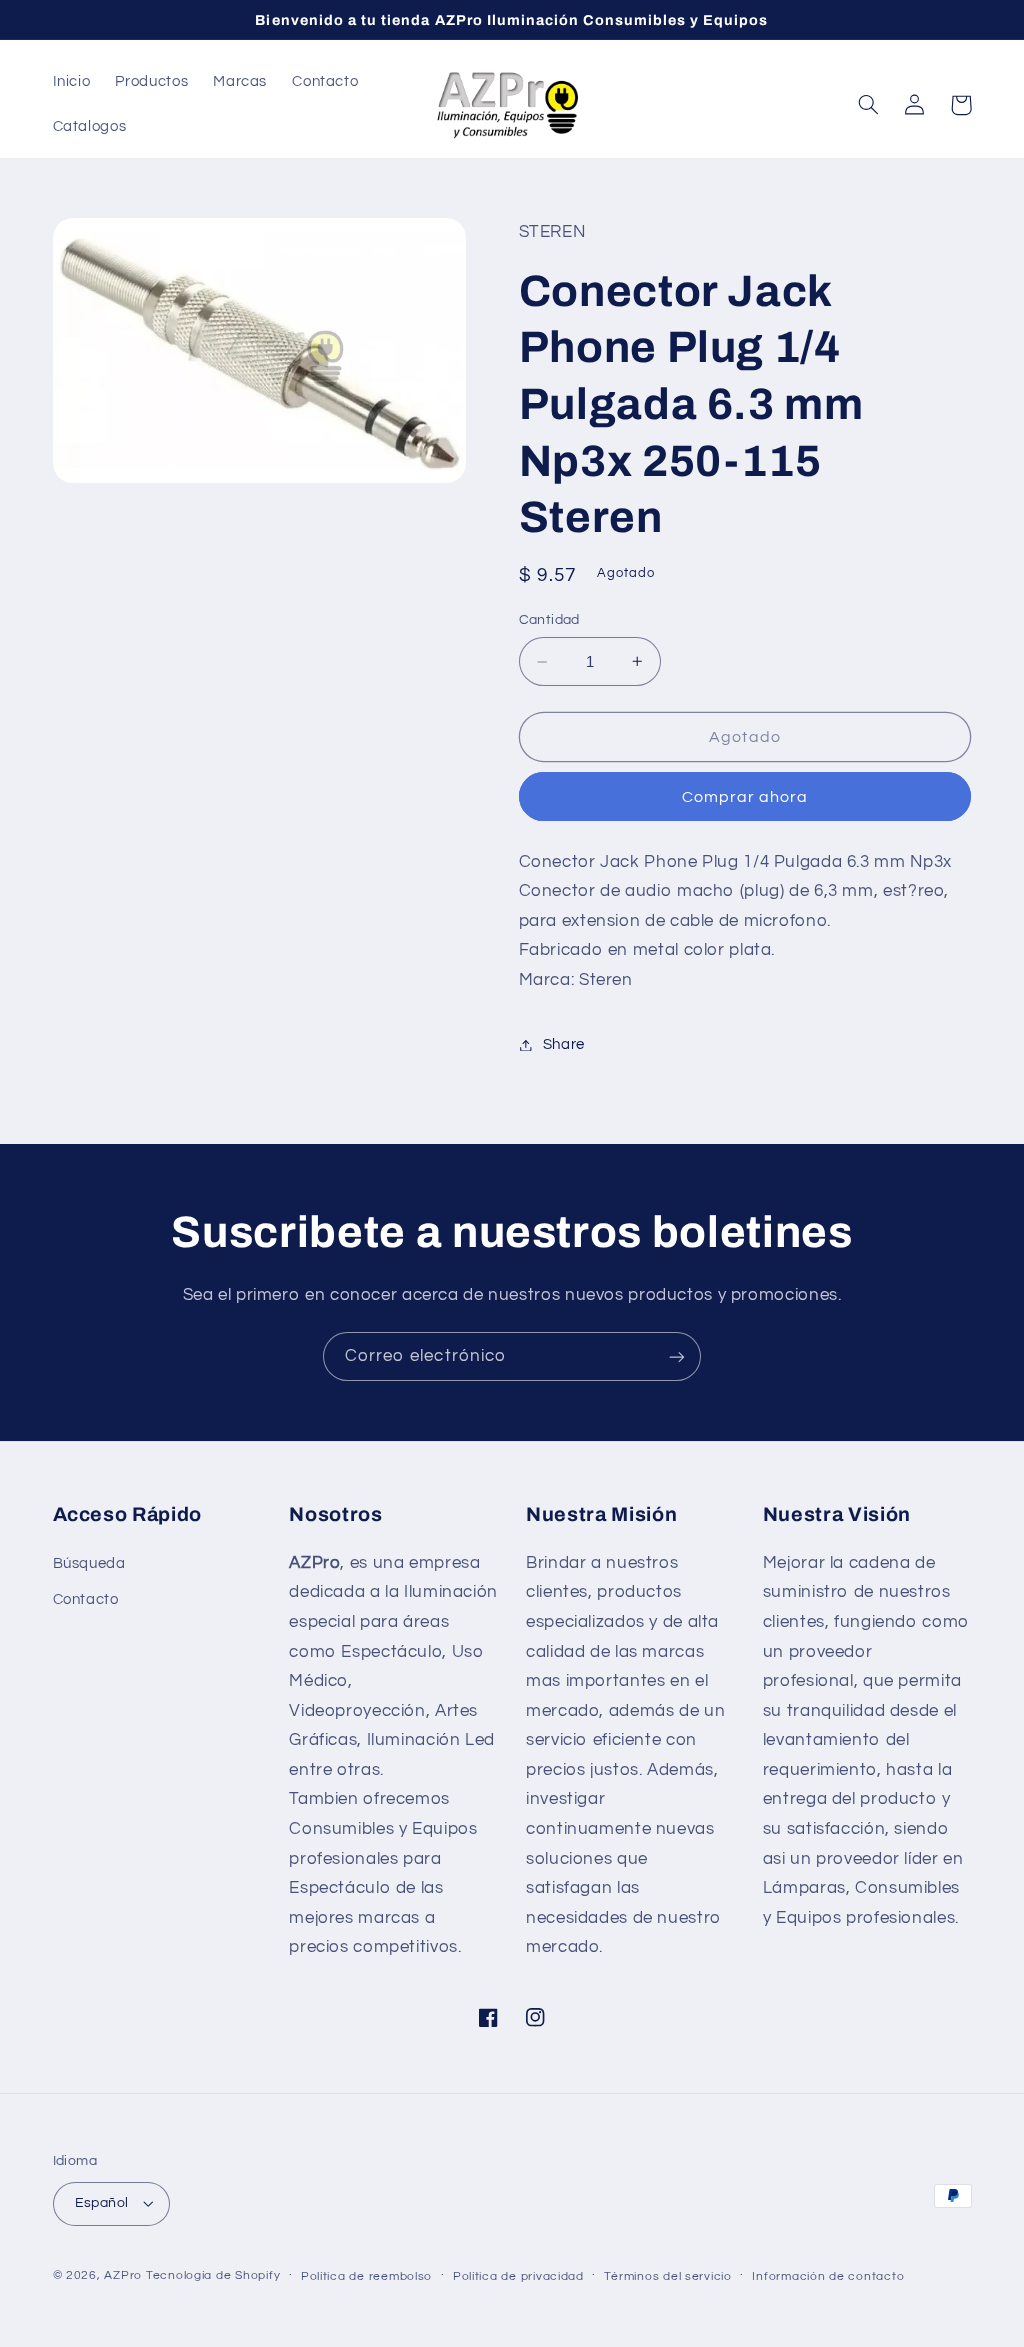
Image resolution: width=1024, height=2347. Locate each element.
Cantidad (549, 620)
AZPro (123, 2275)
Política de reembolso (366, 2276)
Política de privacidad (518, 2276)
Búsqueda (89, 1563)
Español (102, 2203)
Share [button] (564, 1044)
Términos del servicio (667, 2276)
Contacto (86, 1599)
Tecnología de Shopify (213, 2275)
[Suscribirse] (677, 1356)
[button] (869, 105)
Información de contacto (828, 2276)
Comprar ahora (745, 797)
